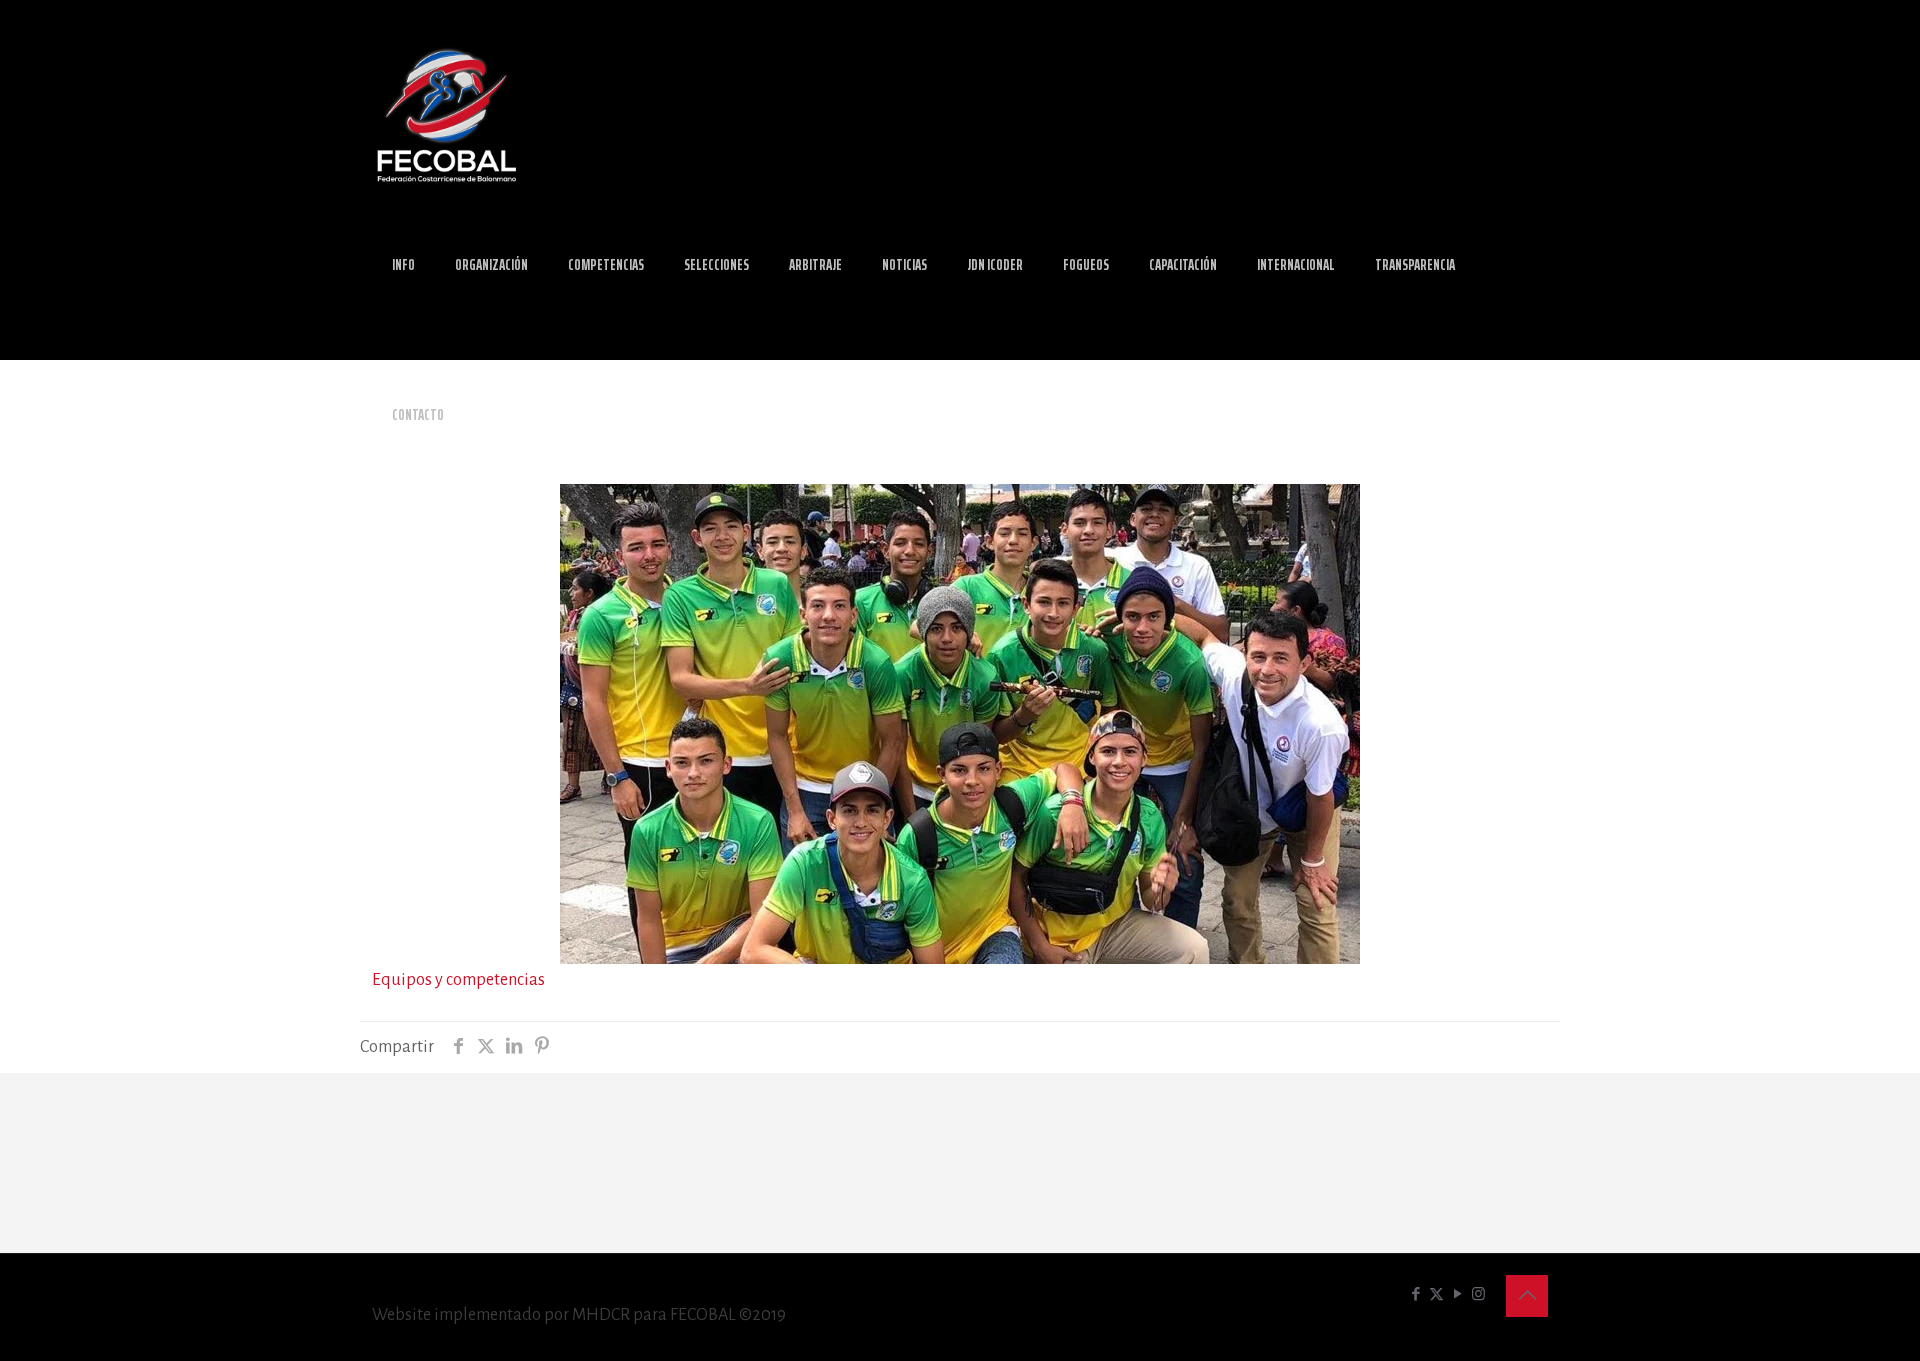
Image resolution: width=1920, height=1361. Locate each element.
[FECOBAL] (447, 115)
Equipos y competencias (458, 980)
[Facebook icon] (1415, 1294)
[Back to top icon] (1527, 1296)
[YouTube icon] (1457, 1294)
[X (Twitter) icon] (1436, 1294)
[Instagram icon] (1478, 1294)
